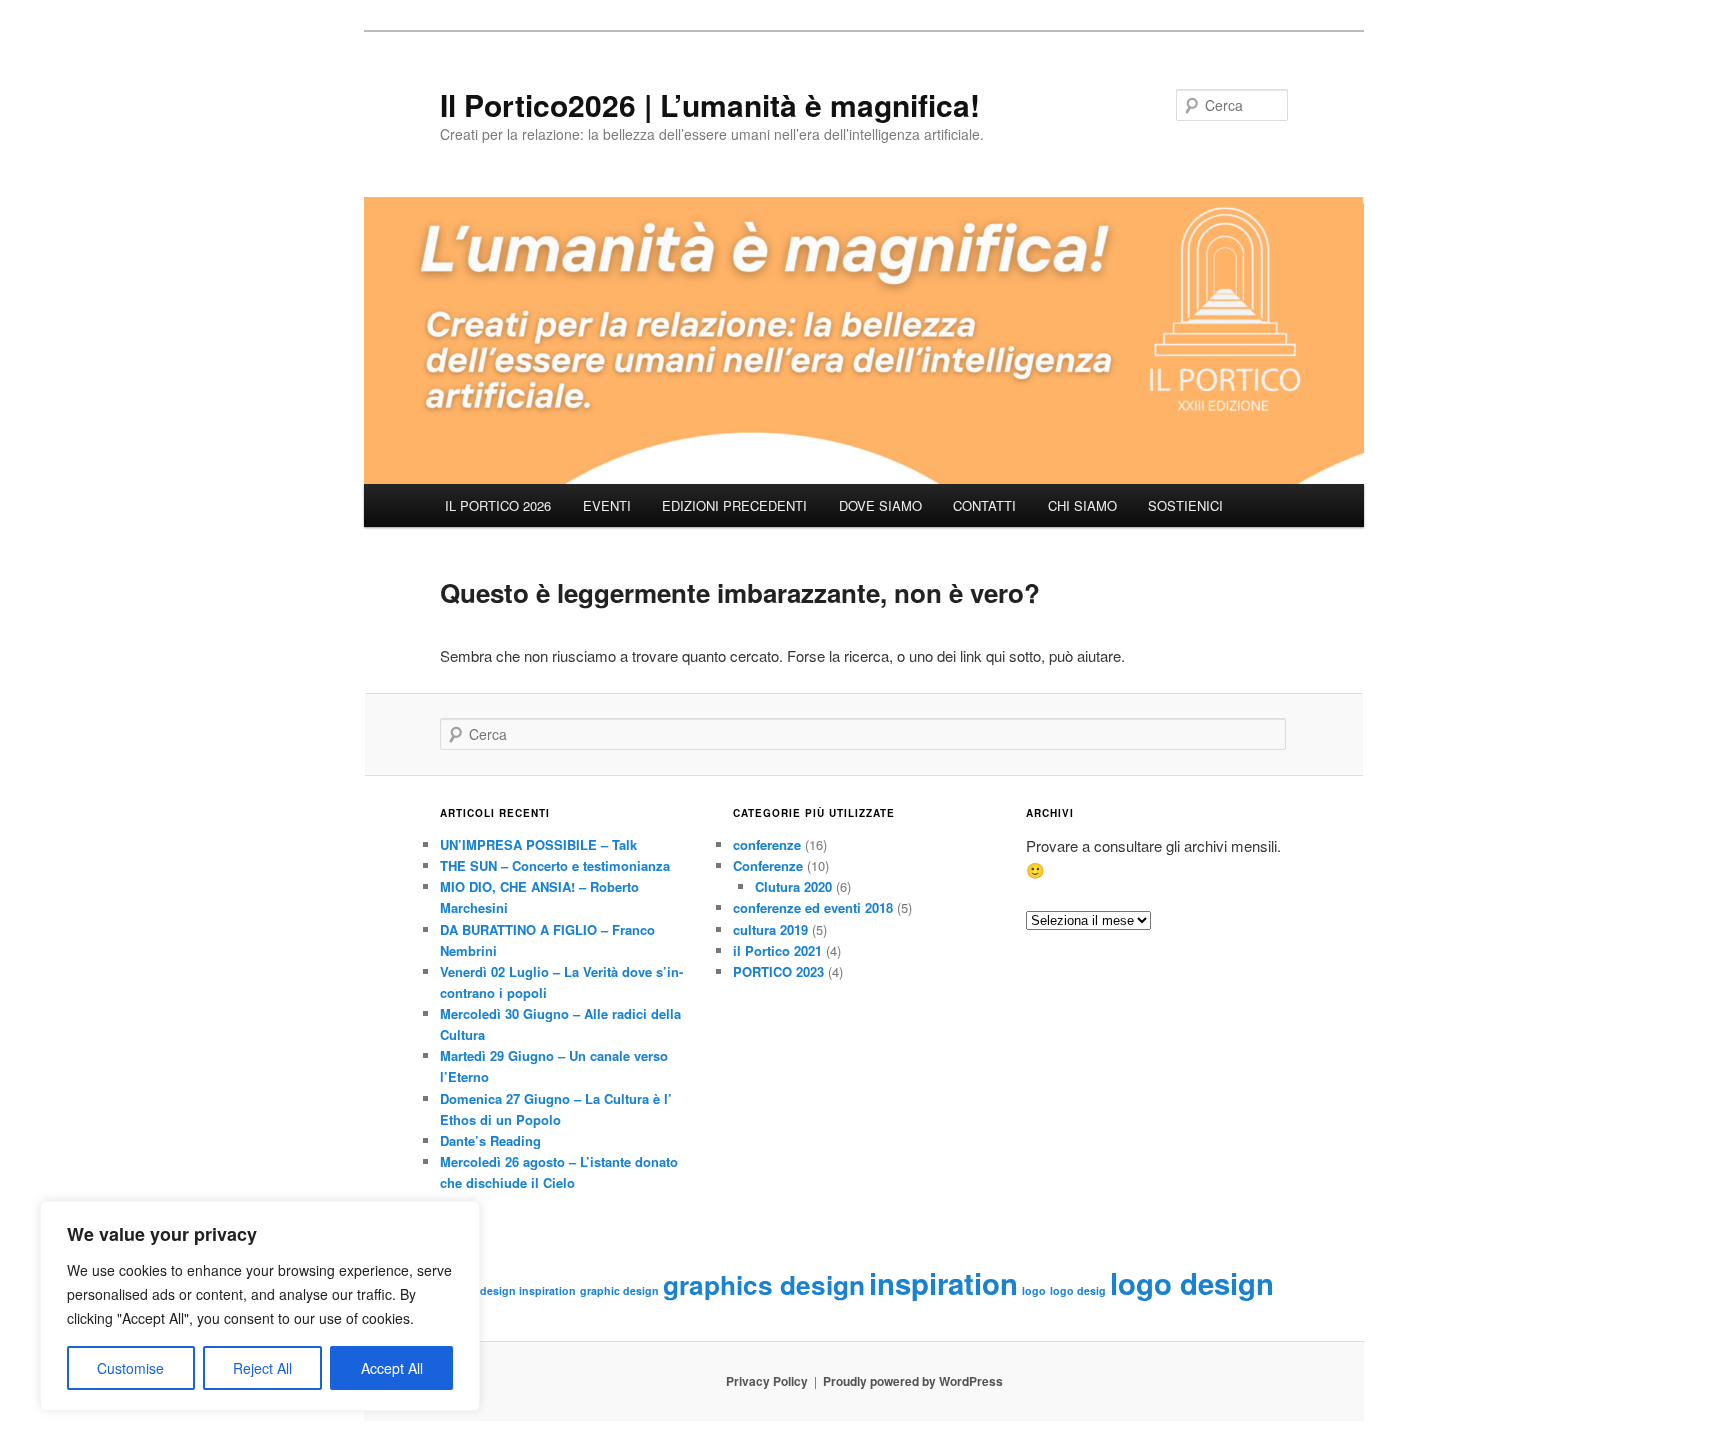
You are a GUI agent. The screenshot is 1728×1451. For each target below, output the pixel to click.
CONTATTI (984, 505)
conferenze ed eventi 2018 (813, 907)
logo (1034, 1290)
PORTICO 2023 (778, 971)
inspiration (943, 1283)
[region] (260, 1306)
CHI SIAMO (1082, 505)
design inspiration (528, 1290)
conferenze (767, 844)
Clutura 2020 (793, 886)
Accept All (392, 1368)
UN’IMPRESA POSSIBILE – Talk (538, 844)
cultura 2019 (770, 929)
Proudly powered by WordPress (913, 1381)
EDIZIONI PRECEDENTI (734, 505)
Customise (130, 1368)
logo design (1192, 1283)
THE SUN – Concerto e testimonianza (555, 865)
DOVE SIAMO (880, 505)
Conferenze (768, 865)
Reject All (262, 1368)
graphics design (764, 1284)
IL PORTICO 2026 (498, 505)
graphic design (619, 1290)
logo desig (1078, 1290)
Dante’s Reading (490, 1140)
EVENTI (607, 505)
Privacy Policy (767, 1381)
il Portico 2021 (777, 950)
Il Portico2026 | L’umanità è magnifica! (710, 104)
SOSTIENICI (1185, 505)
